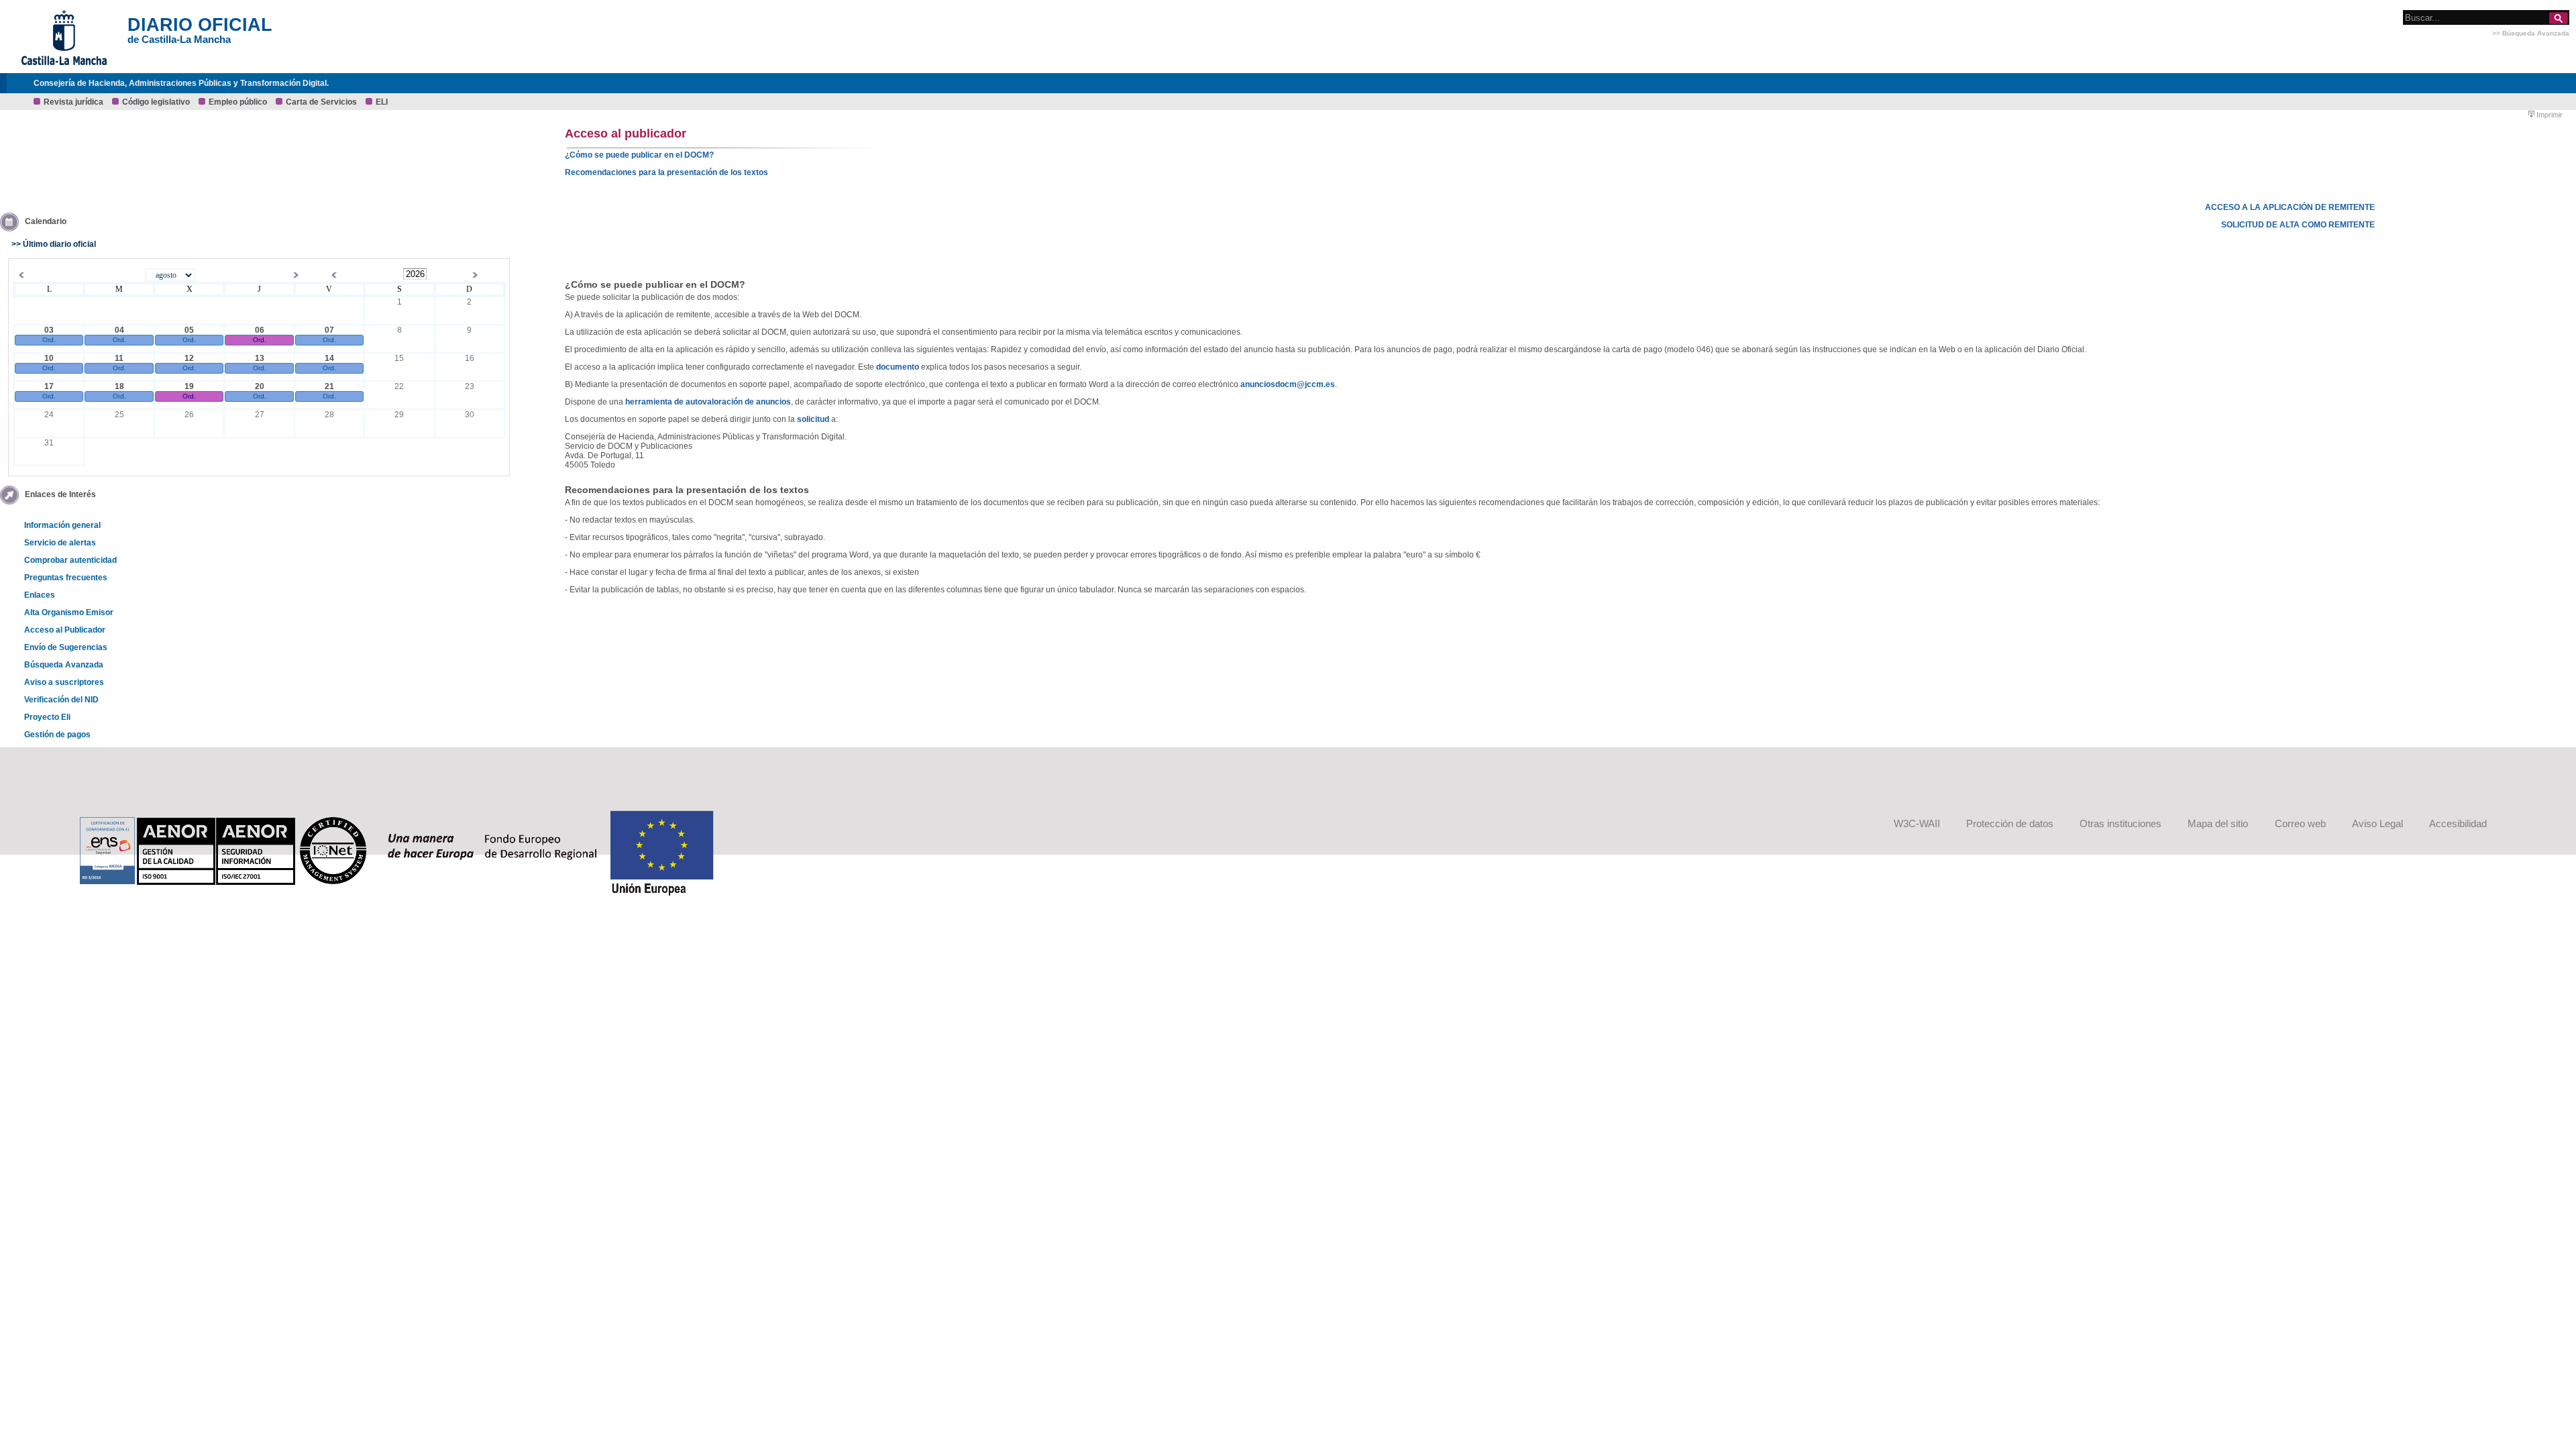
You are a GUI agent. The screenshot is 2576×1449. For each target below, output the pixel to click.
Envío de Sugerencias (66, 647)
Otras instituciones (2121, 823)
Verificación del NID (61, 700)
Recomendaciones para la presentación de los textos (666, 172)
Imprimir (2548, 115)
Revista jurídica (73, 102)
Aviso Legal (2377, 823)
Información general (62, 525)
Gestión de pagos (57, 735)
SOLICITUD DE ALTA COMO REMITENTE (2298, 225)
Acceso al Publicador (65, 630)
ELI (382, 102)
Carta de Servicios (321, 102)
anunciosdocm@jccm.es (1288, 384)
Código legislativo (156, 102)
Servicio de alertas (60, 543)
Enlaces (40, 595)
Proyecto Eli (47, 717)
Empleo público (238, 102)
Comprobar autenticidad (70, 560)
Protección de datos (2010, 823)
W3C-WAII (1917, 823)
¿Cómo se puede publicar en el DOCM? (639, 155)
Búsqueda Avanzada (64, 665)
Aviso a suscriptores (64, 682)
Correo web (2300, 823)
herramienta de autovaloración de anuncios (708, 402)
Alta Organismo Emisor (69, 612)
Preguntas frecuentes (66, 578)
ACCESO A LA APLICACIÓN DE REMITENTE (2290, 207)
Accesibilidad (2458, 823)
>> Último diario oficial (54, 244)
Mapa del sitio (2218, 823)
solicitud (813, 419)
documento (898, 367)
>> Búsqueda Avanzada (2531, 33)
